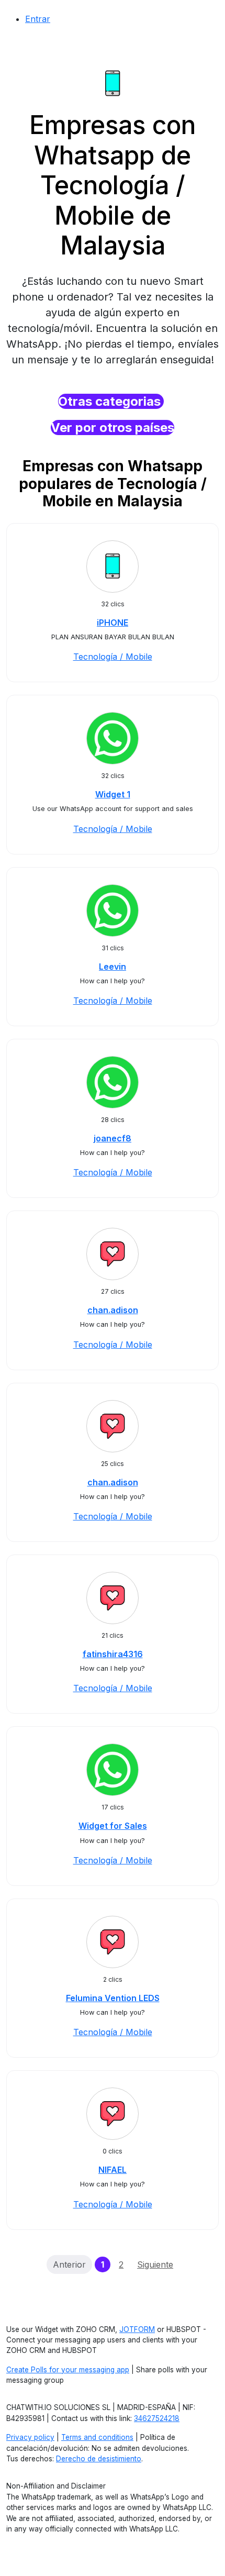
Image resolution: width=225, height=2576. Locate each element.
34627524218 (157, 2418)
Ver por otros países (113, 428)
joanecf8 (113, 1138)
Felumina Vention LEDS (113, 1998)
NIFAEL (113, 2170)
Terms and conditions (97, 2437)
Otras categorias (111, 401)
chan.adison (113, 1310)
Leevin (113, 967)
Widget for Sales (113, 1826)
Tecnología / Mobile (113, 657)
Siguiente (155, 2264)
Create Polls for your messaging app (68, 2370)
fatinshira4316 (113, 1654)
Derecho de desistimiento (99, 2459)
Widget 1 (113, 794)
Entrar (38, 19)
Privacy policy (30, 2437)
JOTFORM (137, 2329)
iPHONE (113, 623)
